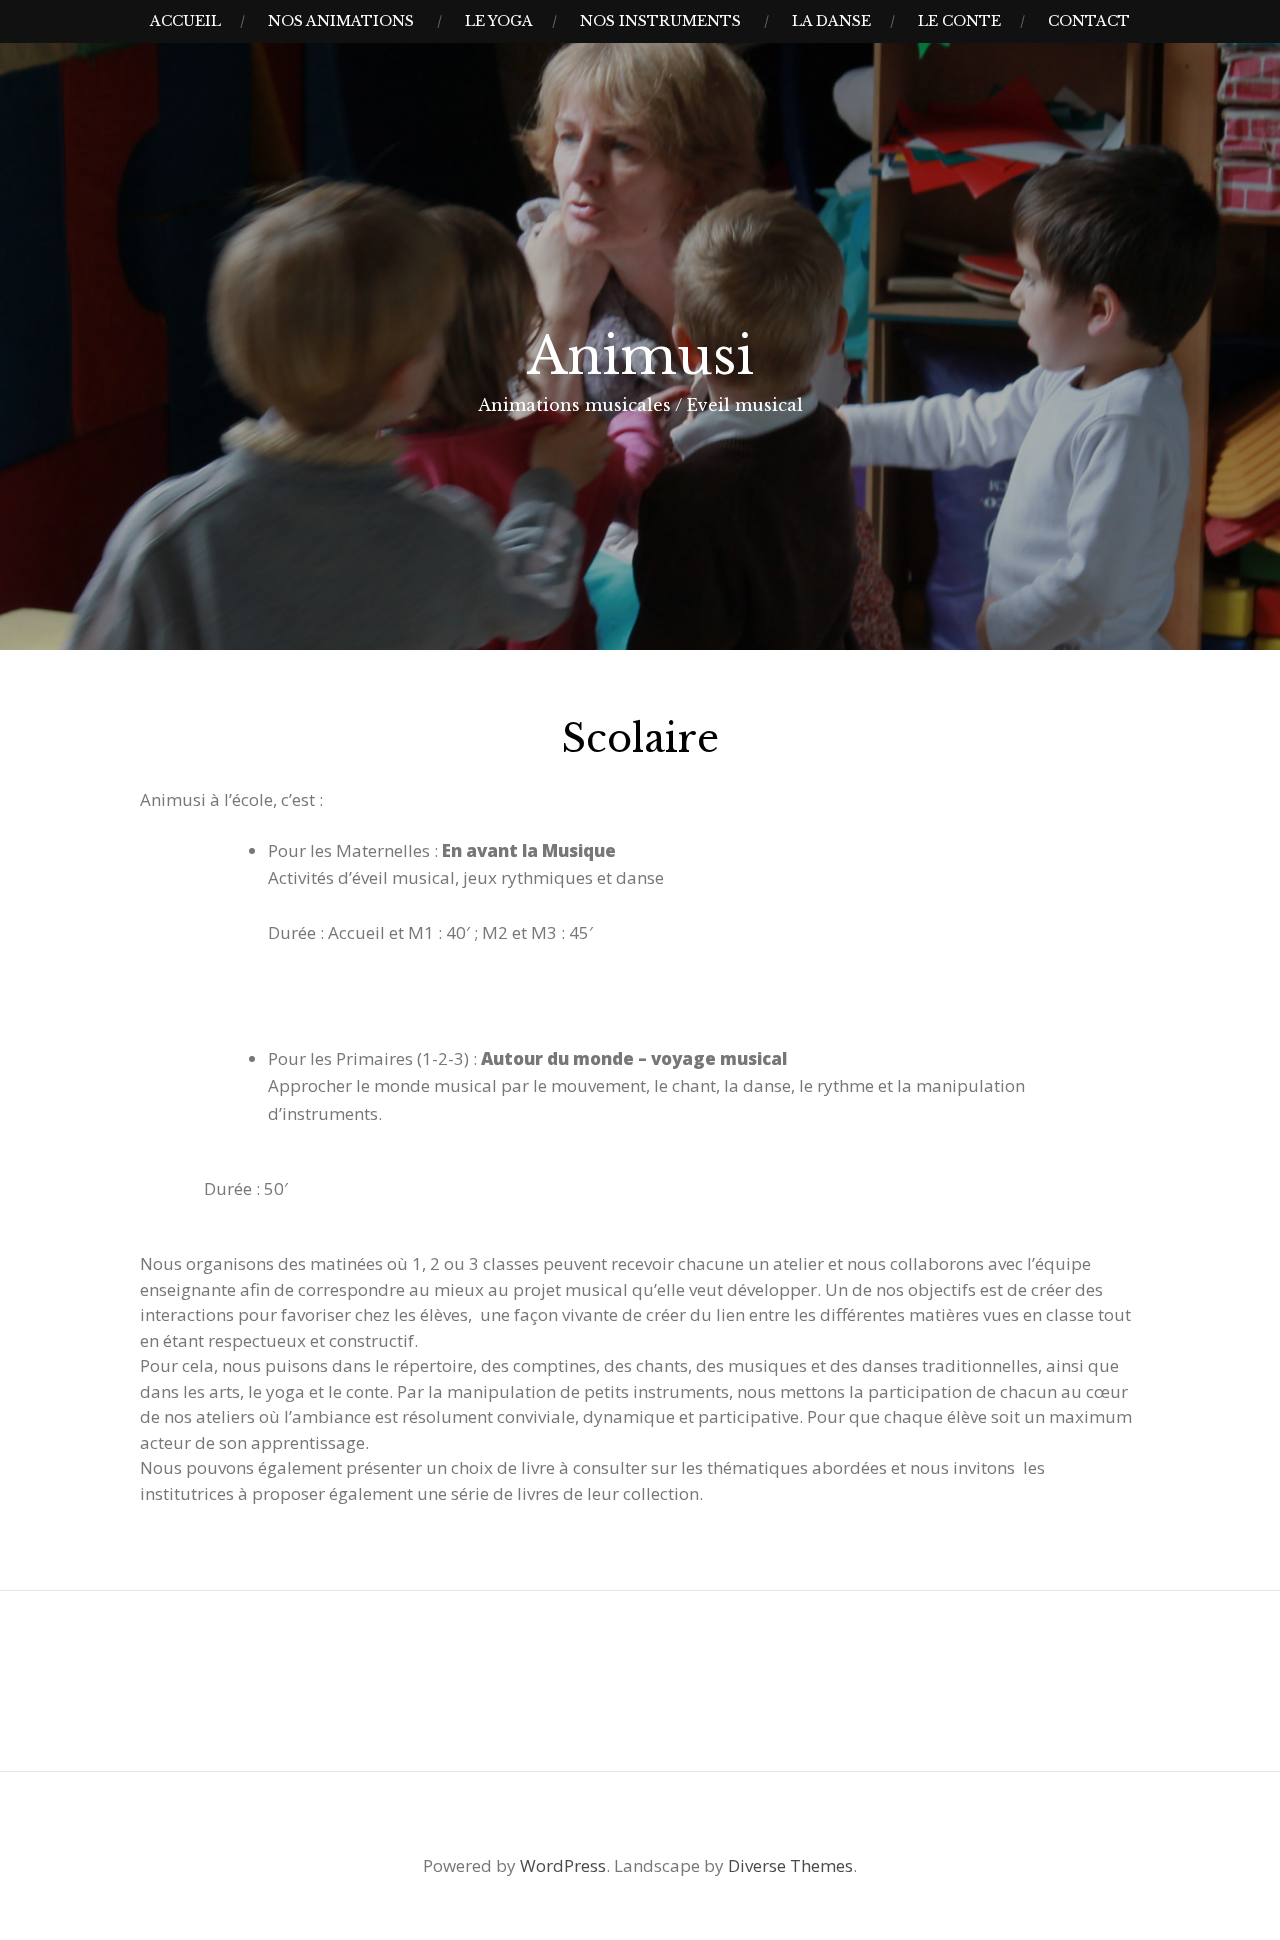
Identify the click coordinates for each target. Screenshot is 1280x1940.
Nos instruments (660, 21)
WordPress (563, 1865)
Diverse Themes (790, 1865)
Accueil (185, 21)
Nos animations (341, 21)
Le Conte (959, 21)
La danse (831, 21)
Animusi (640, 356)
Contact (1089, 21)
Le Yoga (499, 21)
